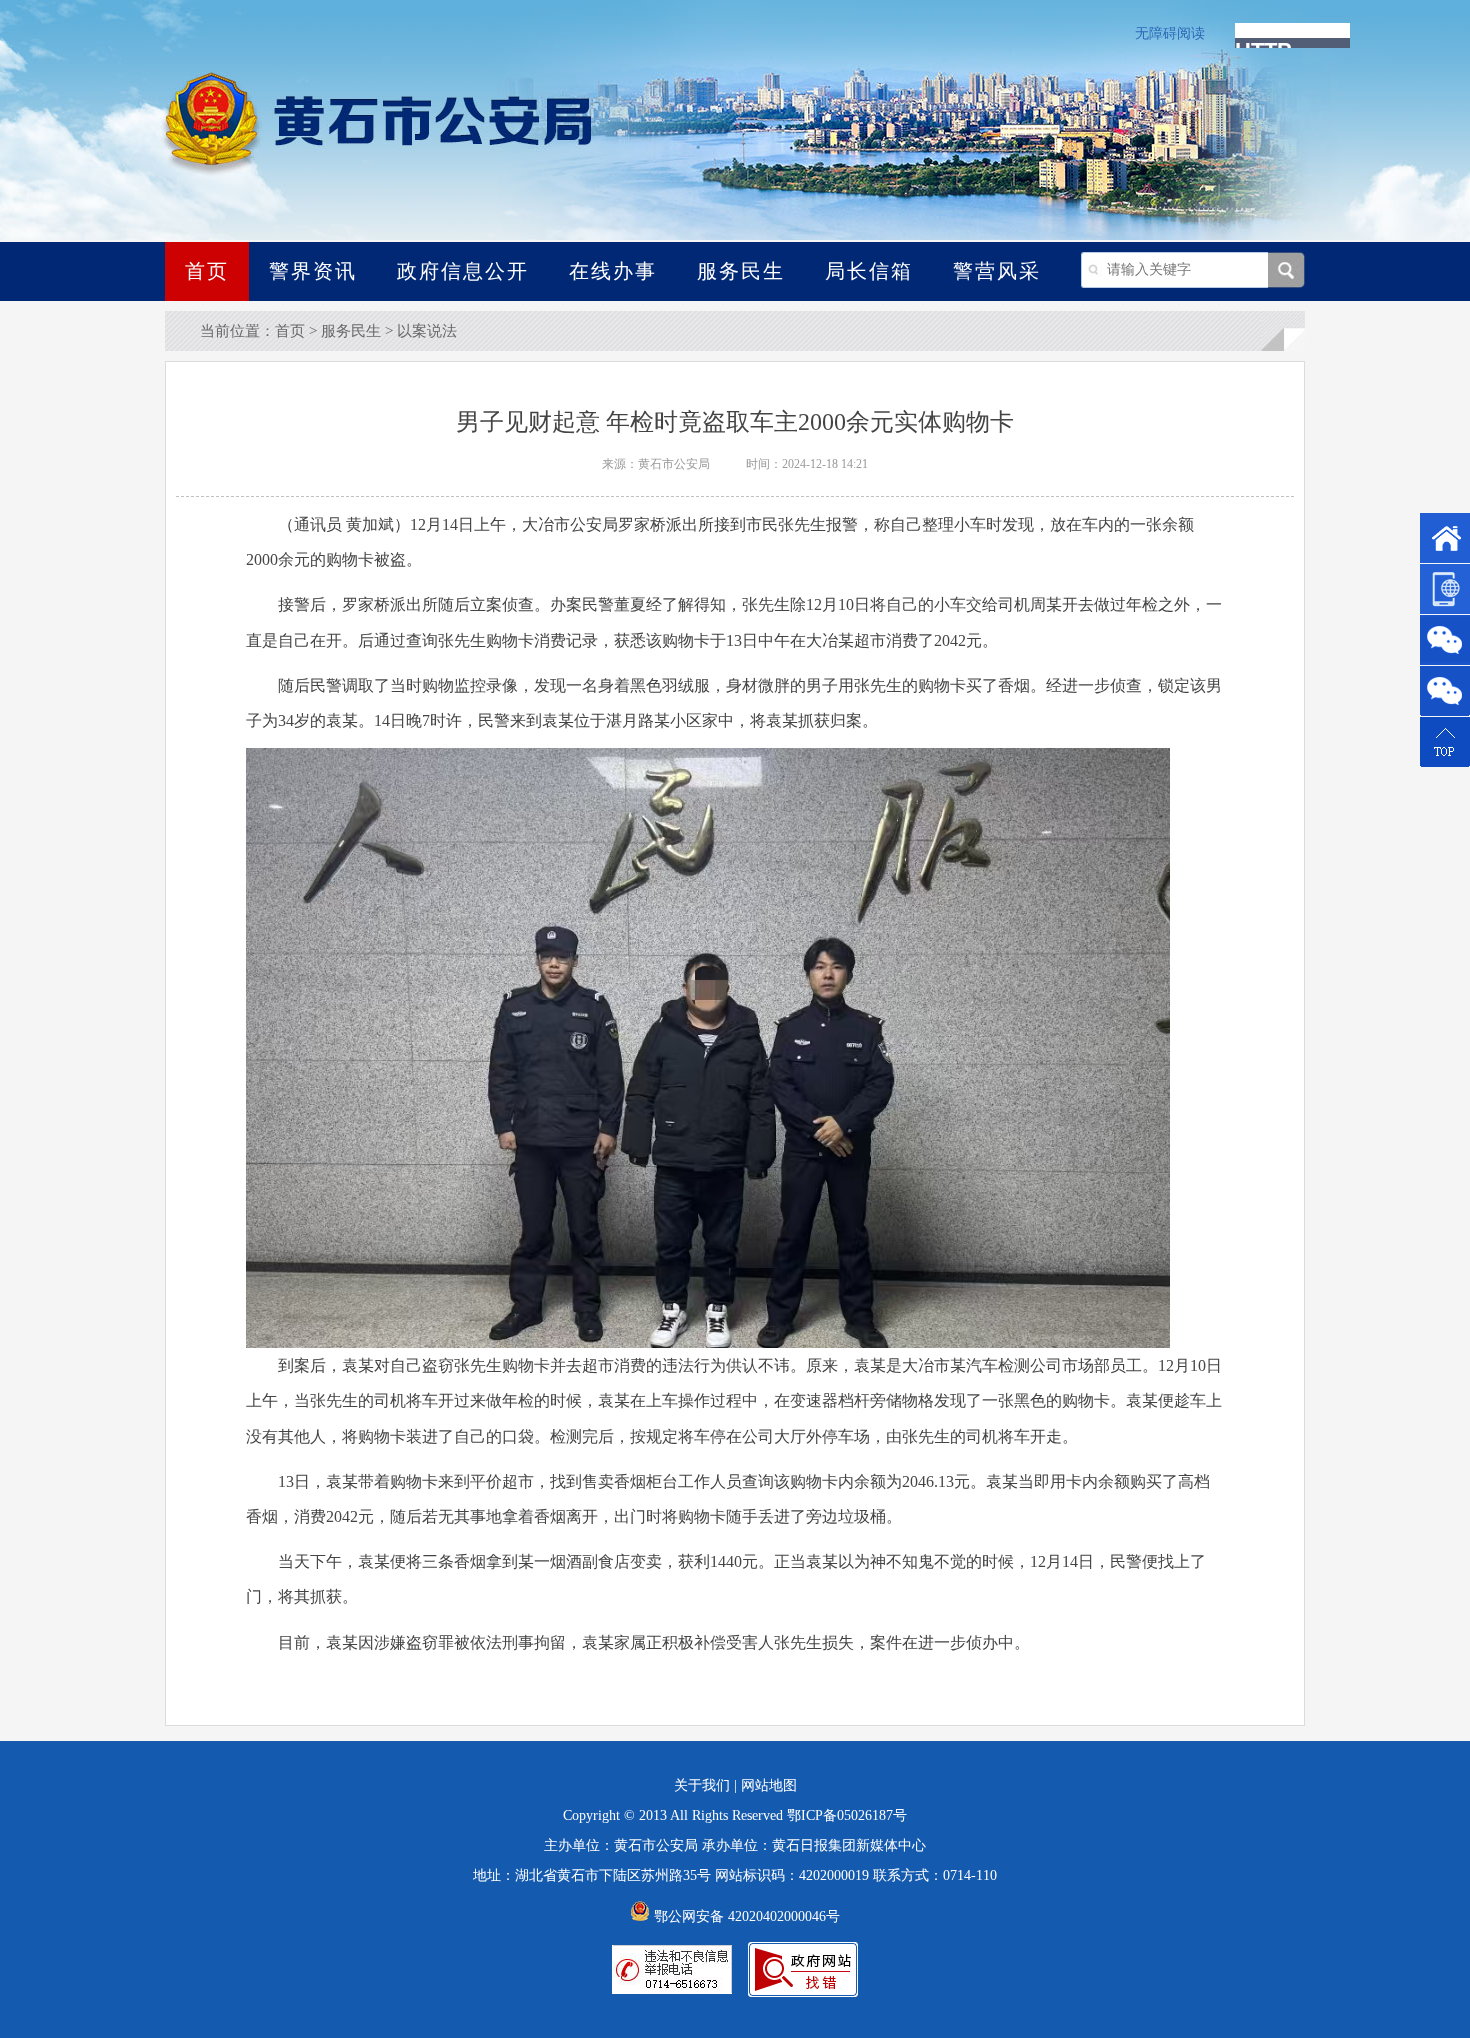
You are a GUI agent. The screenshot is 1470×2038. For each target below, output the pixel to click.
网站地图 (769, 1785)
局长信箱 (869, 271)
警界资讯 (313, 271)
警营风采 (997, 271)
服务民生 (741, 271)
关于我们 (702, 1785)
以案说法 (427, 331)
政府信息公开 (463, 271)
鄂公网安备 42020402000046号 (745, 1916)
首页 (207, 271)
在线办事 (613, 271)
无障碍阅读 (1170, 33)
